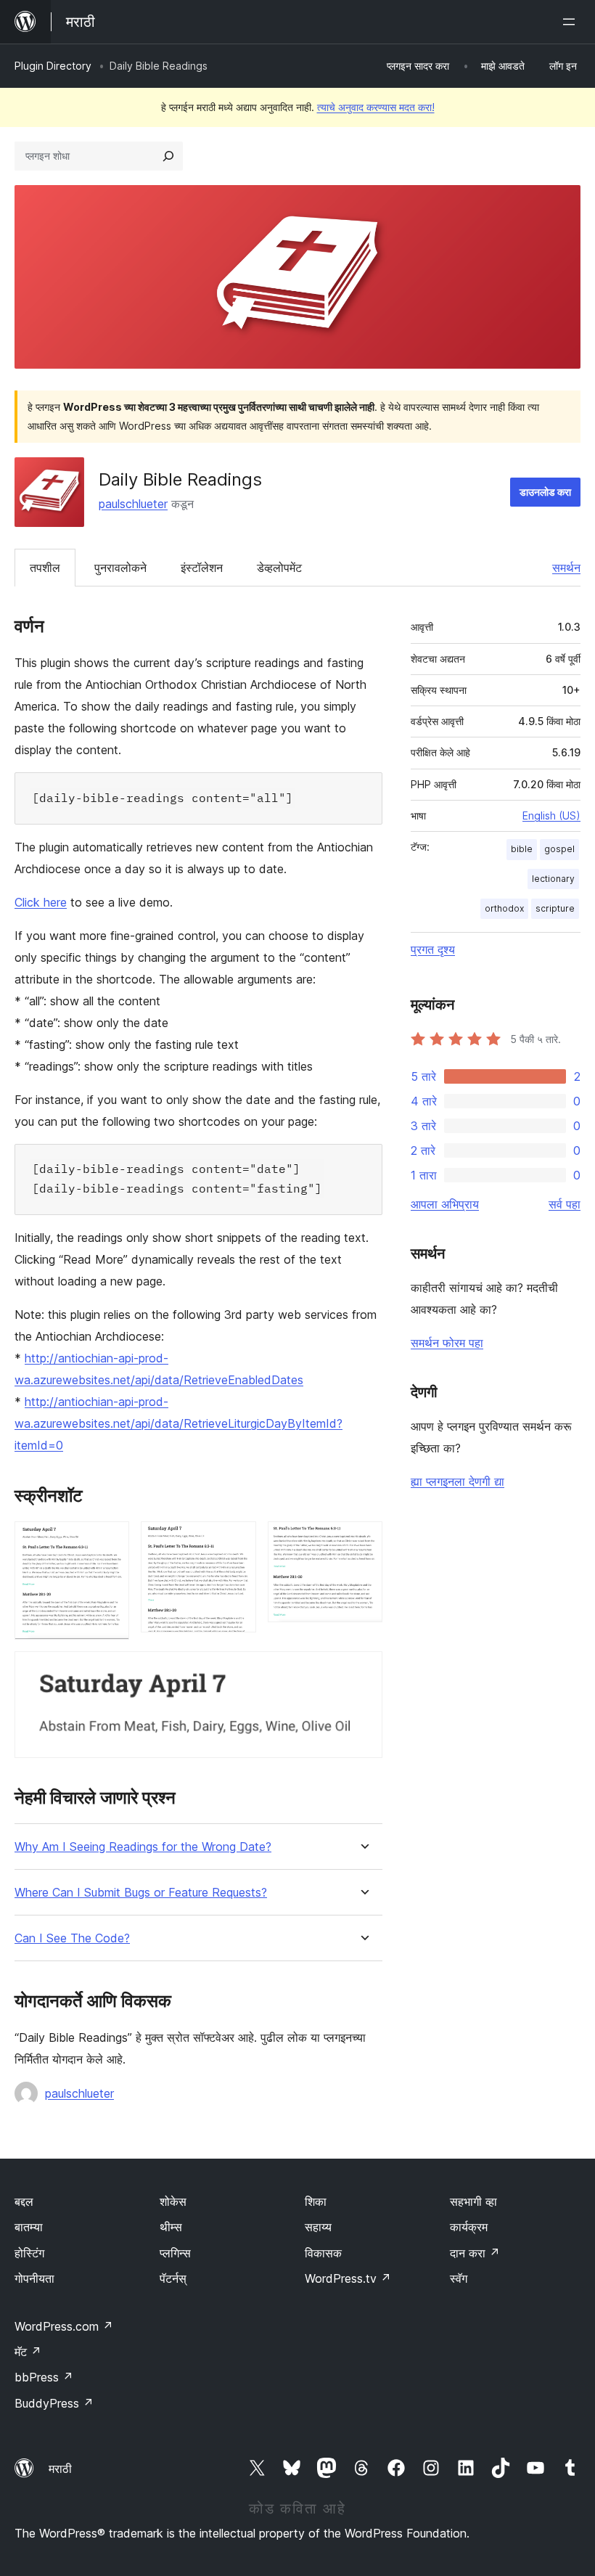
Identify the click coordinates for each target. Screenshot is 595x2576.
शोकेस (173, 2201)
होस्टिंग (29, 2253)
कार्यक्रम (469, 2227)
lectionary (553, 879)
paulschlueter (133, 504)
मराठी (60, 2469)
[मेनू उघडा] (572, 22)
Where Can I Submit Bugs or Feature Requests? (141, 1893)
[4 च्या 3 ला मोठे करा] (363, 1541)
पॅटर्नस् (173, 2278)
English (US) (551, 815)
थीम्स (171, 2227)
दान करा (475, 2253)
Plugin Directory (53, 66)
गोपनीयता (34, 2278)
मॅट (28, 2352)
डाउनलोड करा (545, 492)
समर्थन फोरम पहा (447, 1343)
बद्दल (24, 2201)
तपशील (45, 568)
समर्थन (566, 568)
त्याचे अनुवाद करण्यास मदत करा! (376, 107)
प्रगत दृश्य (433, 949)
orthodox (504, 908)
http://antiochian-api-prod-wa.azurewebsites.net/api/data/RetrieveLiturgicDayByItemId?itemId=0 (178, 1423)
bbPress (44, 2377)
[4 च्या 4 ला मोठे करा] (363, 1671)
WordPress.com (64, 2326)
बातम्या (29, 2227)
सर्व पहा (565, 1204)
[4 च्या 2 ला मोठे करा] (237, 1541)
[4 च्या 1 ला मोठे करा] (110, 1541)
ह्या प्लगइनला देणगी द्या (457, 1481)
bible (522, 849)
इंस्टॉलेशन (202, 568)
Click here (41, 902)
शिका (316, 2201)
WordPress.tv (348, 2278)
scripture (555, 908)
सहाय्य (318, 2227)
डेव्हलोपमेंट (279, 568)
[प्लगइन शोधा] (168, 156)
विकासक (323, 2253)
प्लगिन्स (175, 2253)
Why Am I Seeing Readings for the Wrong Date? (143, 1847)
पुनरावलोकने (120, 568)
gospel (559, 849)
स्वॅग (459, 2278)
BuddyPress (54, 2403)
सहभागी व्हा (473, 2201)
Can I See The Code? (72, 1938)
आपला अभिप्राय (445, 1204)
